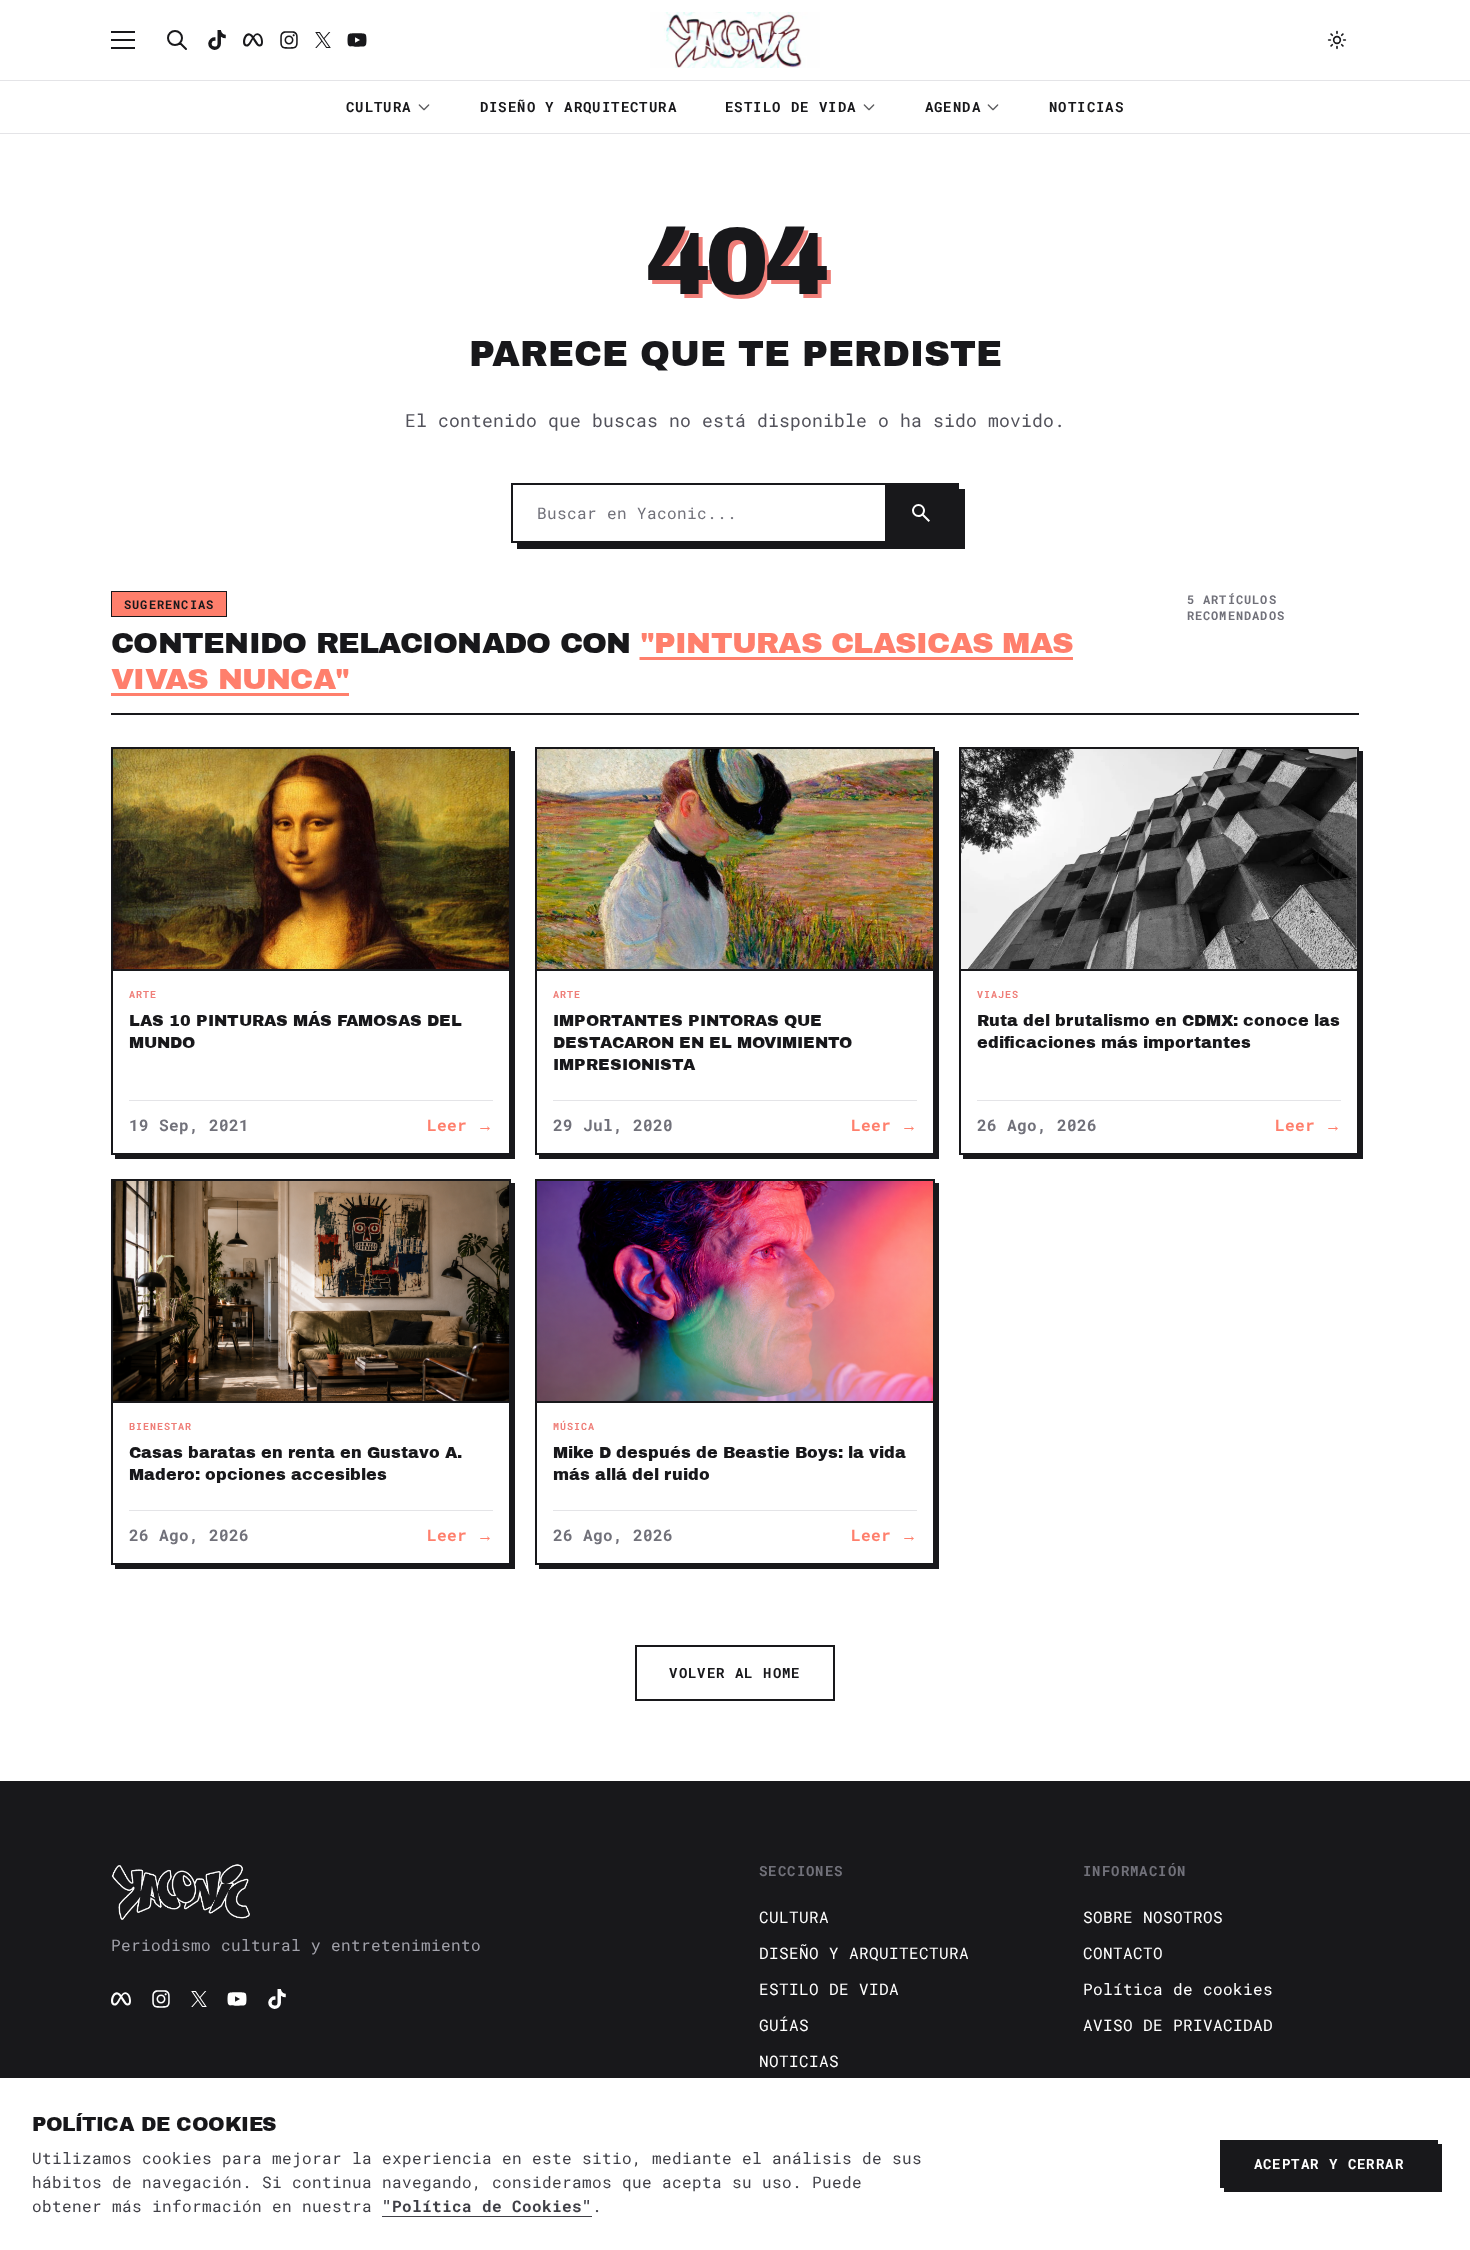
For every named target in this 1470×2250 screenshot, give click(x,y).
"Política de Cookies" (487, 2205)
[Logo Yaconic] (735, 40)
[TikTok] (217, 40)
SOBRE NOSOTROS (1153, 1916)
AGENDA (953, 106)
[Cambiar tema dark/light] (1337, 40)
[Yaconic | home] (411, 1891)
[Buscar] (177, 40)
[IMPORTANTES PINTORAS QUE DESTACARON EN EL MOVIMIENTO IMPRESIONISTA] (735, 859)
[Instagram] (289, 40)
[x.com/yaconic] (323, 40)
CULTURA (379, 106)
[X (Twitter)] (199, 1999)
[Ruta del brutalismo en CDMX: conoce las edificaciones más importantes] (1159, 859)
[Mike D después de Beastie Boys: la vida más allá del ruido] (735, 1291)
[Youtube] (357, 40)
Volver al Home (735, 1672)
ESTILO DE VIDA (791, 106)
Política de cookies (1178, 1988)
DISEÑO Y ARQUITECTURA (578, 106)
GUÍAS (784, 2024)
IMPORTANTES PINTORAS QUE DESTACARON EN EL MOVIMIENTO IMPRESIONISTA (702, 1042)
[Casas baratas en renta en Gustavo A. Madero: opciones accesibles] (311, 1291)
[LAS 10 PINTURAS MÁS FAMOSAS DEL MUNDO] (311, 859)
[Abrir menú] (133, 40)
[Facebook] (253, 40)
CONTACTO (1123, 1952)
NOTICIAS (1086, 106)
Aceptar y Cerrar (1329, 2163)
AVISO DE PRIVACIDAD (1178, 2024)
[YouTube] (237, 1999)
